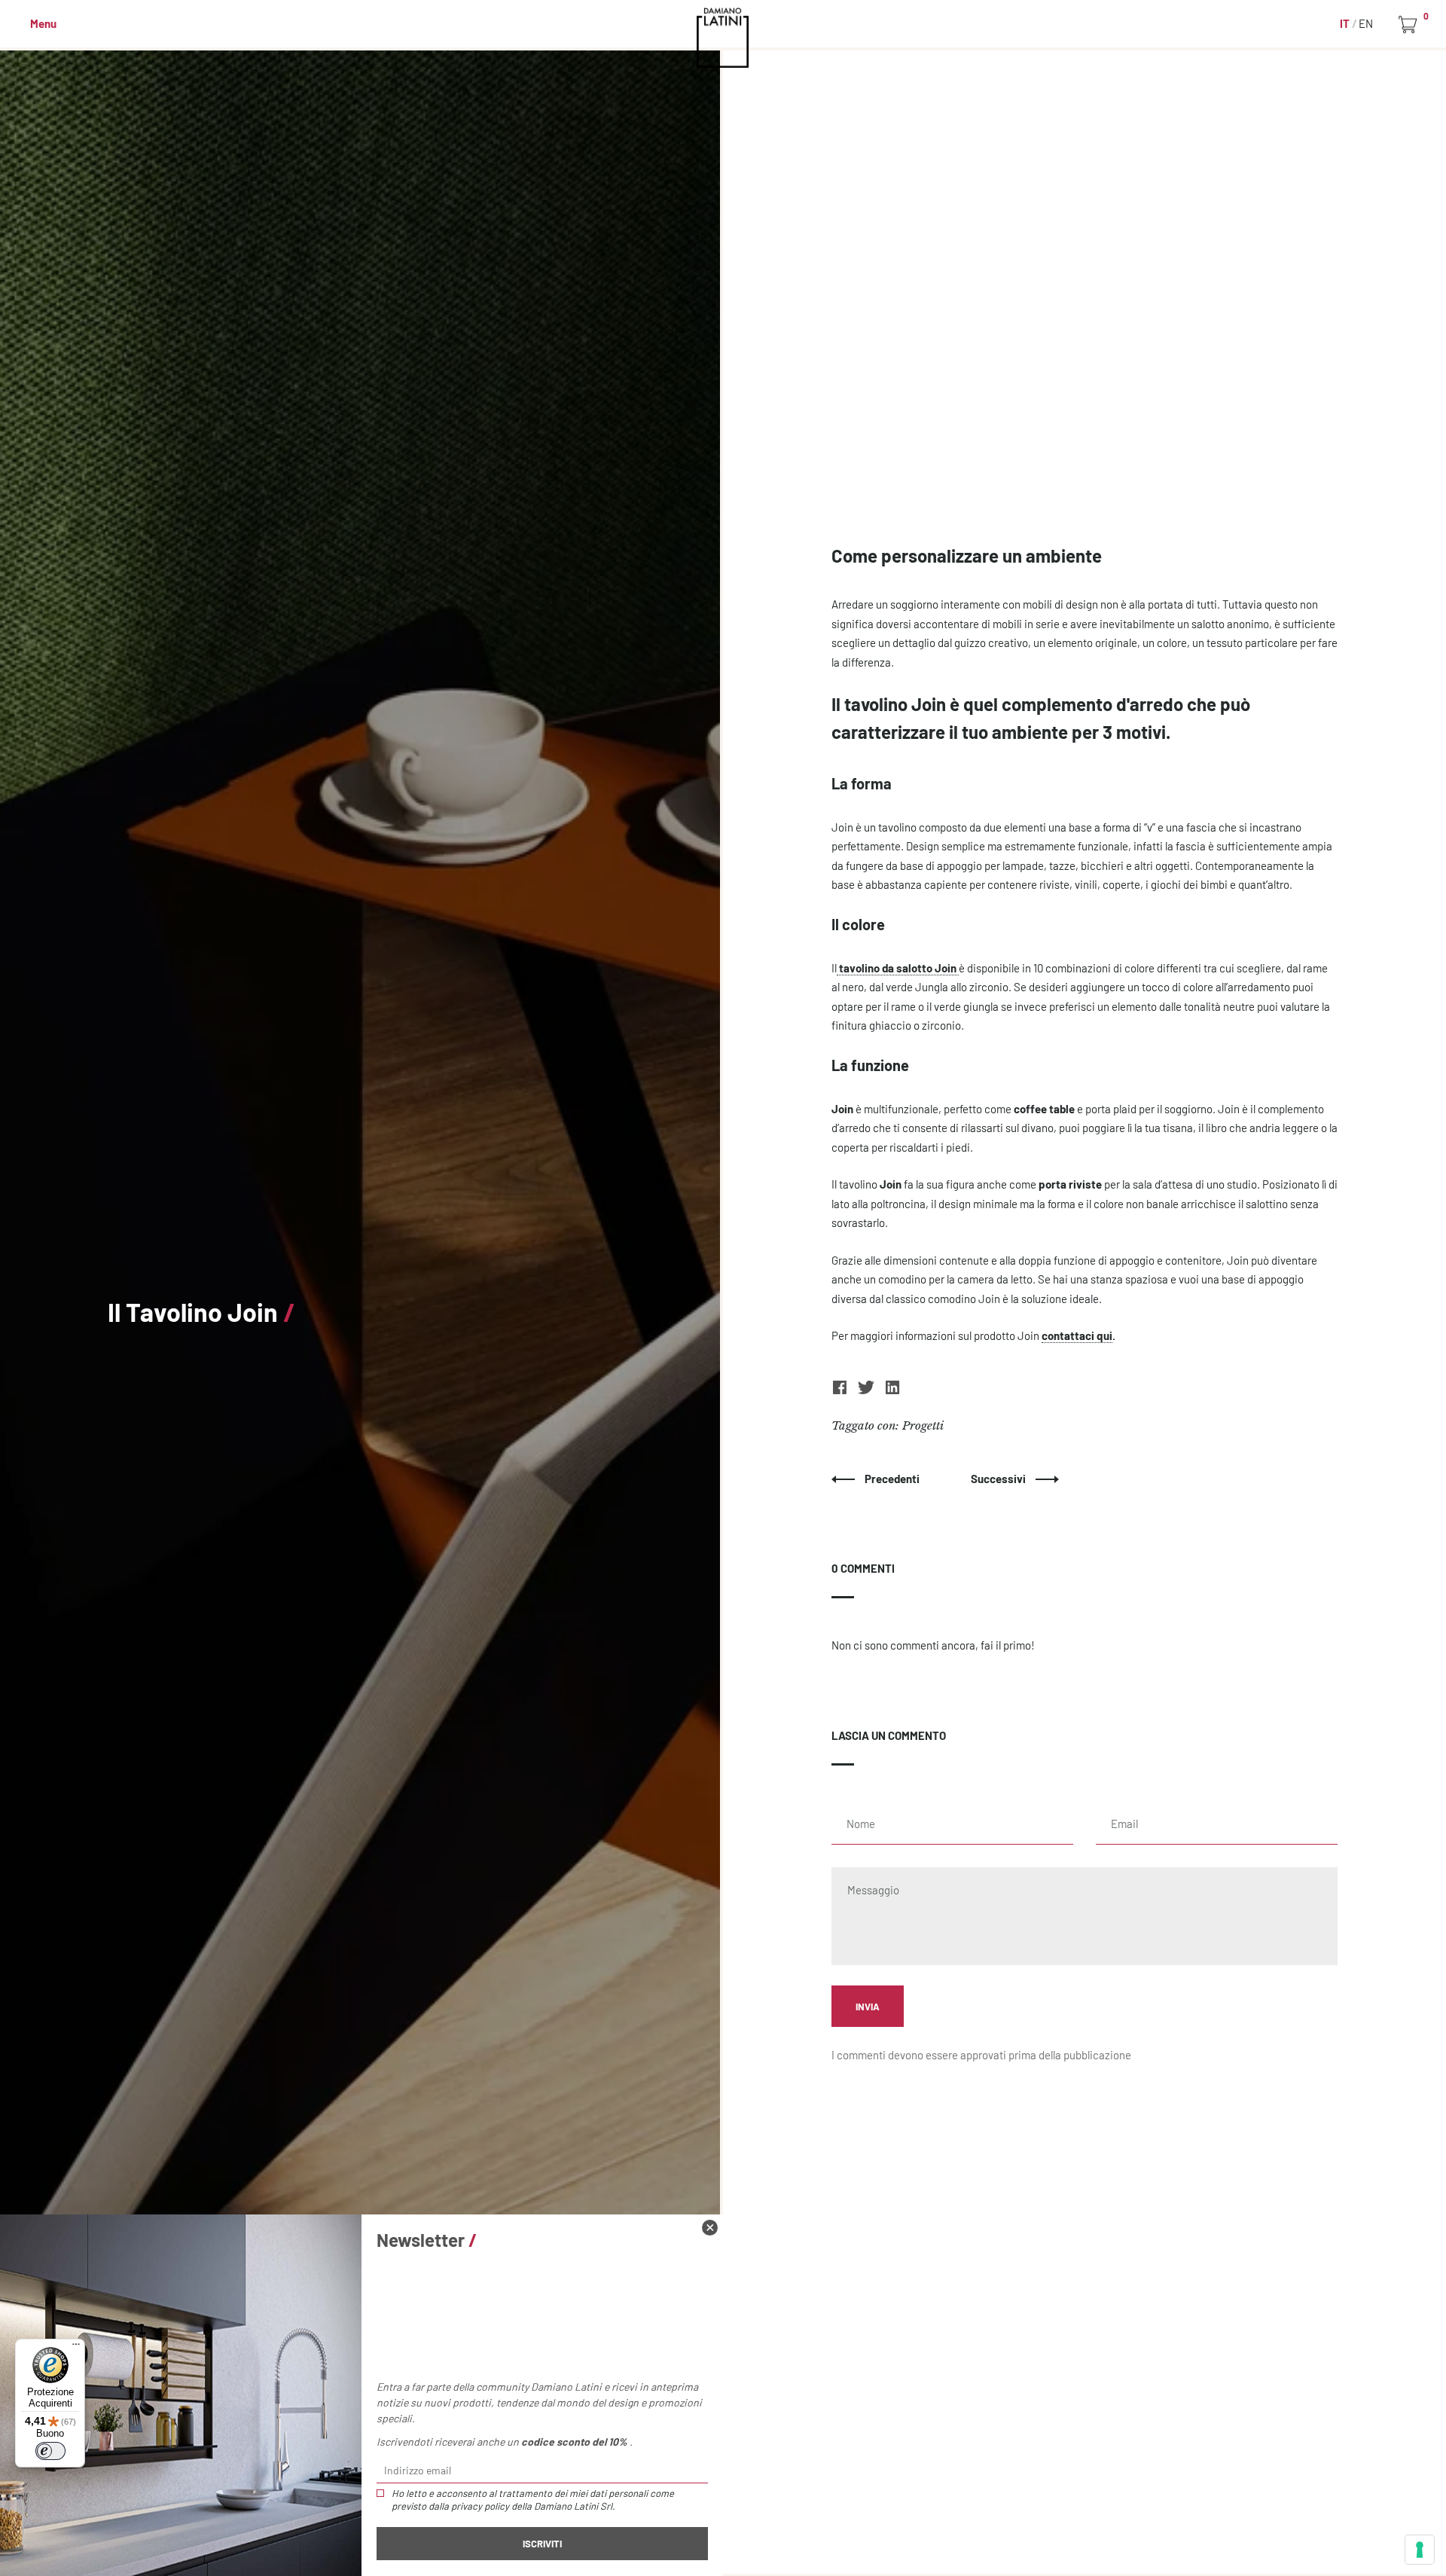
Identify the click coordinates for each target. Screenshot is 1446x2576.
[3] (1420, 2550)
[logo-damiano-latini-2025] (723, 38)
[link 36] (867, 1391)
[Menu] (76, 2348)
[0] (1410, 25)
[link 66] (710, 2228)
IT (1346, 23)
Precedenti (893, 1479)
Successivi (999, 1479)
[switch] (50, 2451)
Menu (43, 23)
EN (1366, 23)
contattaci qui (1077, 1335)
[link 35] (841, 1391)
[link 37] (892, 1391)
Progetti (923, 1425)
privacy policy (480, 2506)
